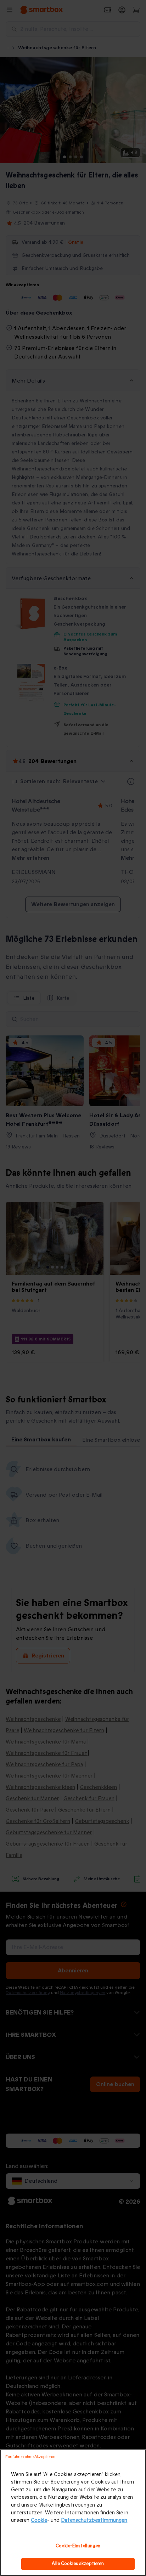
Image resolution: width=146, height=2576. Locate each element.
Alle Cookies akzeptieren (78, 2564)
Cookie (39, 2520)
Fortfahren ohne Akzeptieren (30, 2457)
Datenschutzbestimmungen (94, 2520)
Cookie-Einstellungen (78, 2546)
